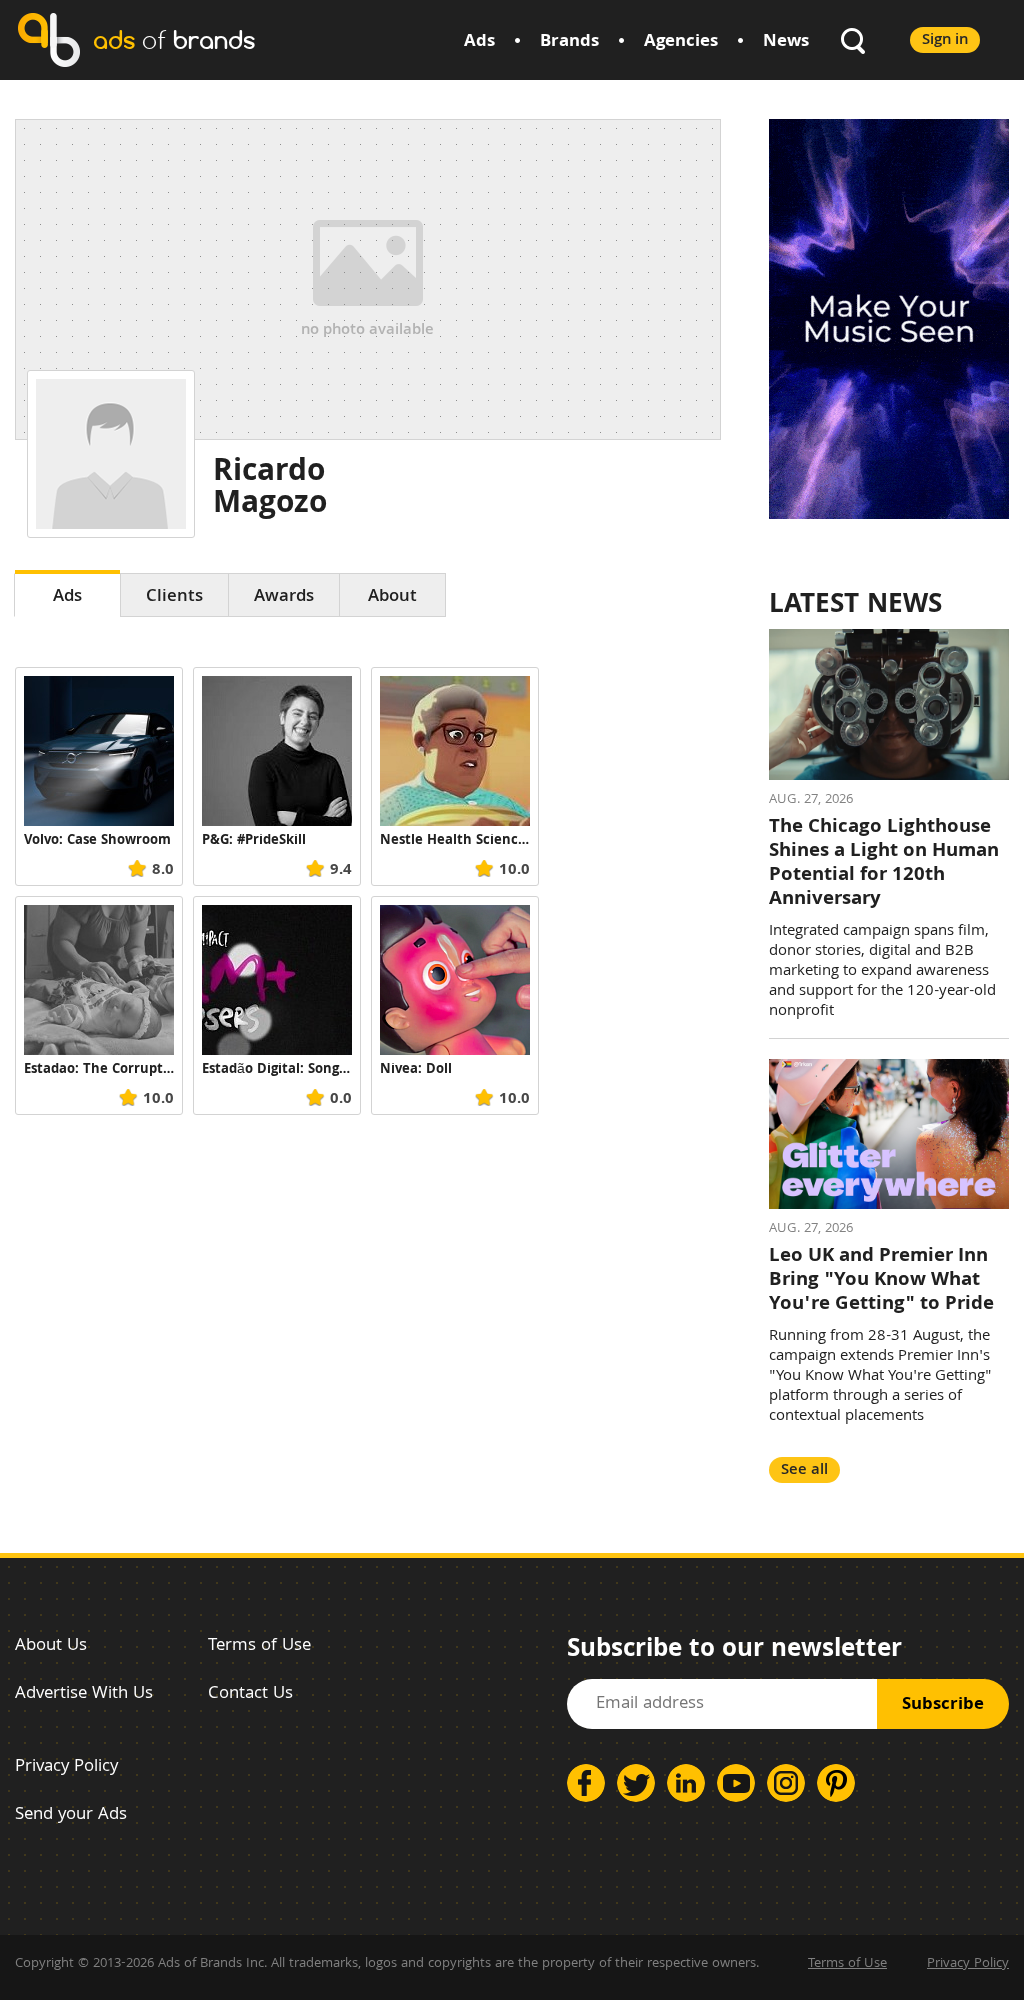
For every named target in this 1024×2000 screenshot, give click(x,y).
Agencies (681, 42)
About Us (51, 1646)
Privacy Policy (66, 1767)
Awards (284, 597)
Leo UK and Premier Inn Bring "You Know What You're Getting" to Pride (881, 1281)
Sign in (945, 40)
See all (804, 1470)
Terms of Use (259, 1646)
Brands (569, 42)
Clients (174, 597)
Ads (479, 42)
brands (174, 39)
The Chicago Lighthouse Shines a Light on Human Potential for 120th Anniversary (884, 864)
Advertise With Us (84, 1694)
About (392, 597)
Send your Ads (71, 1815)
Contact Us (250, 1694)
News (786, 42)
